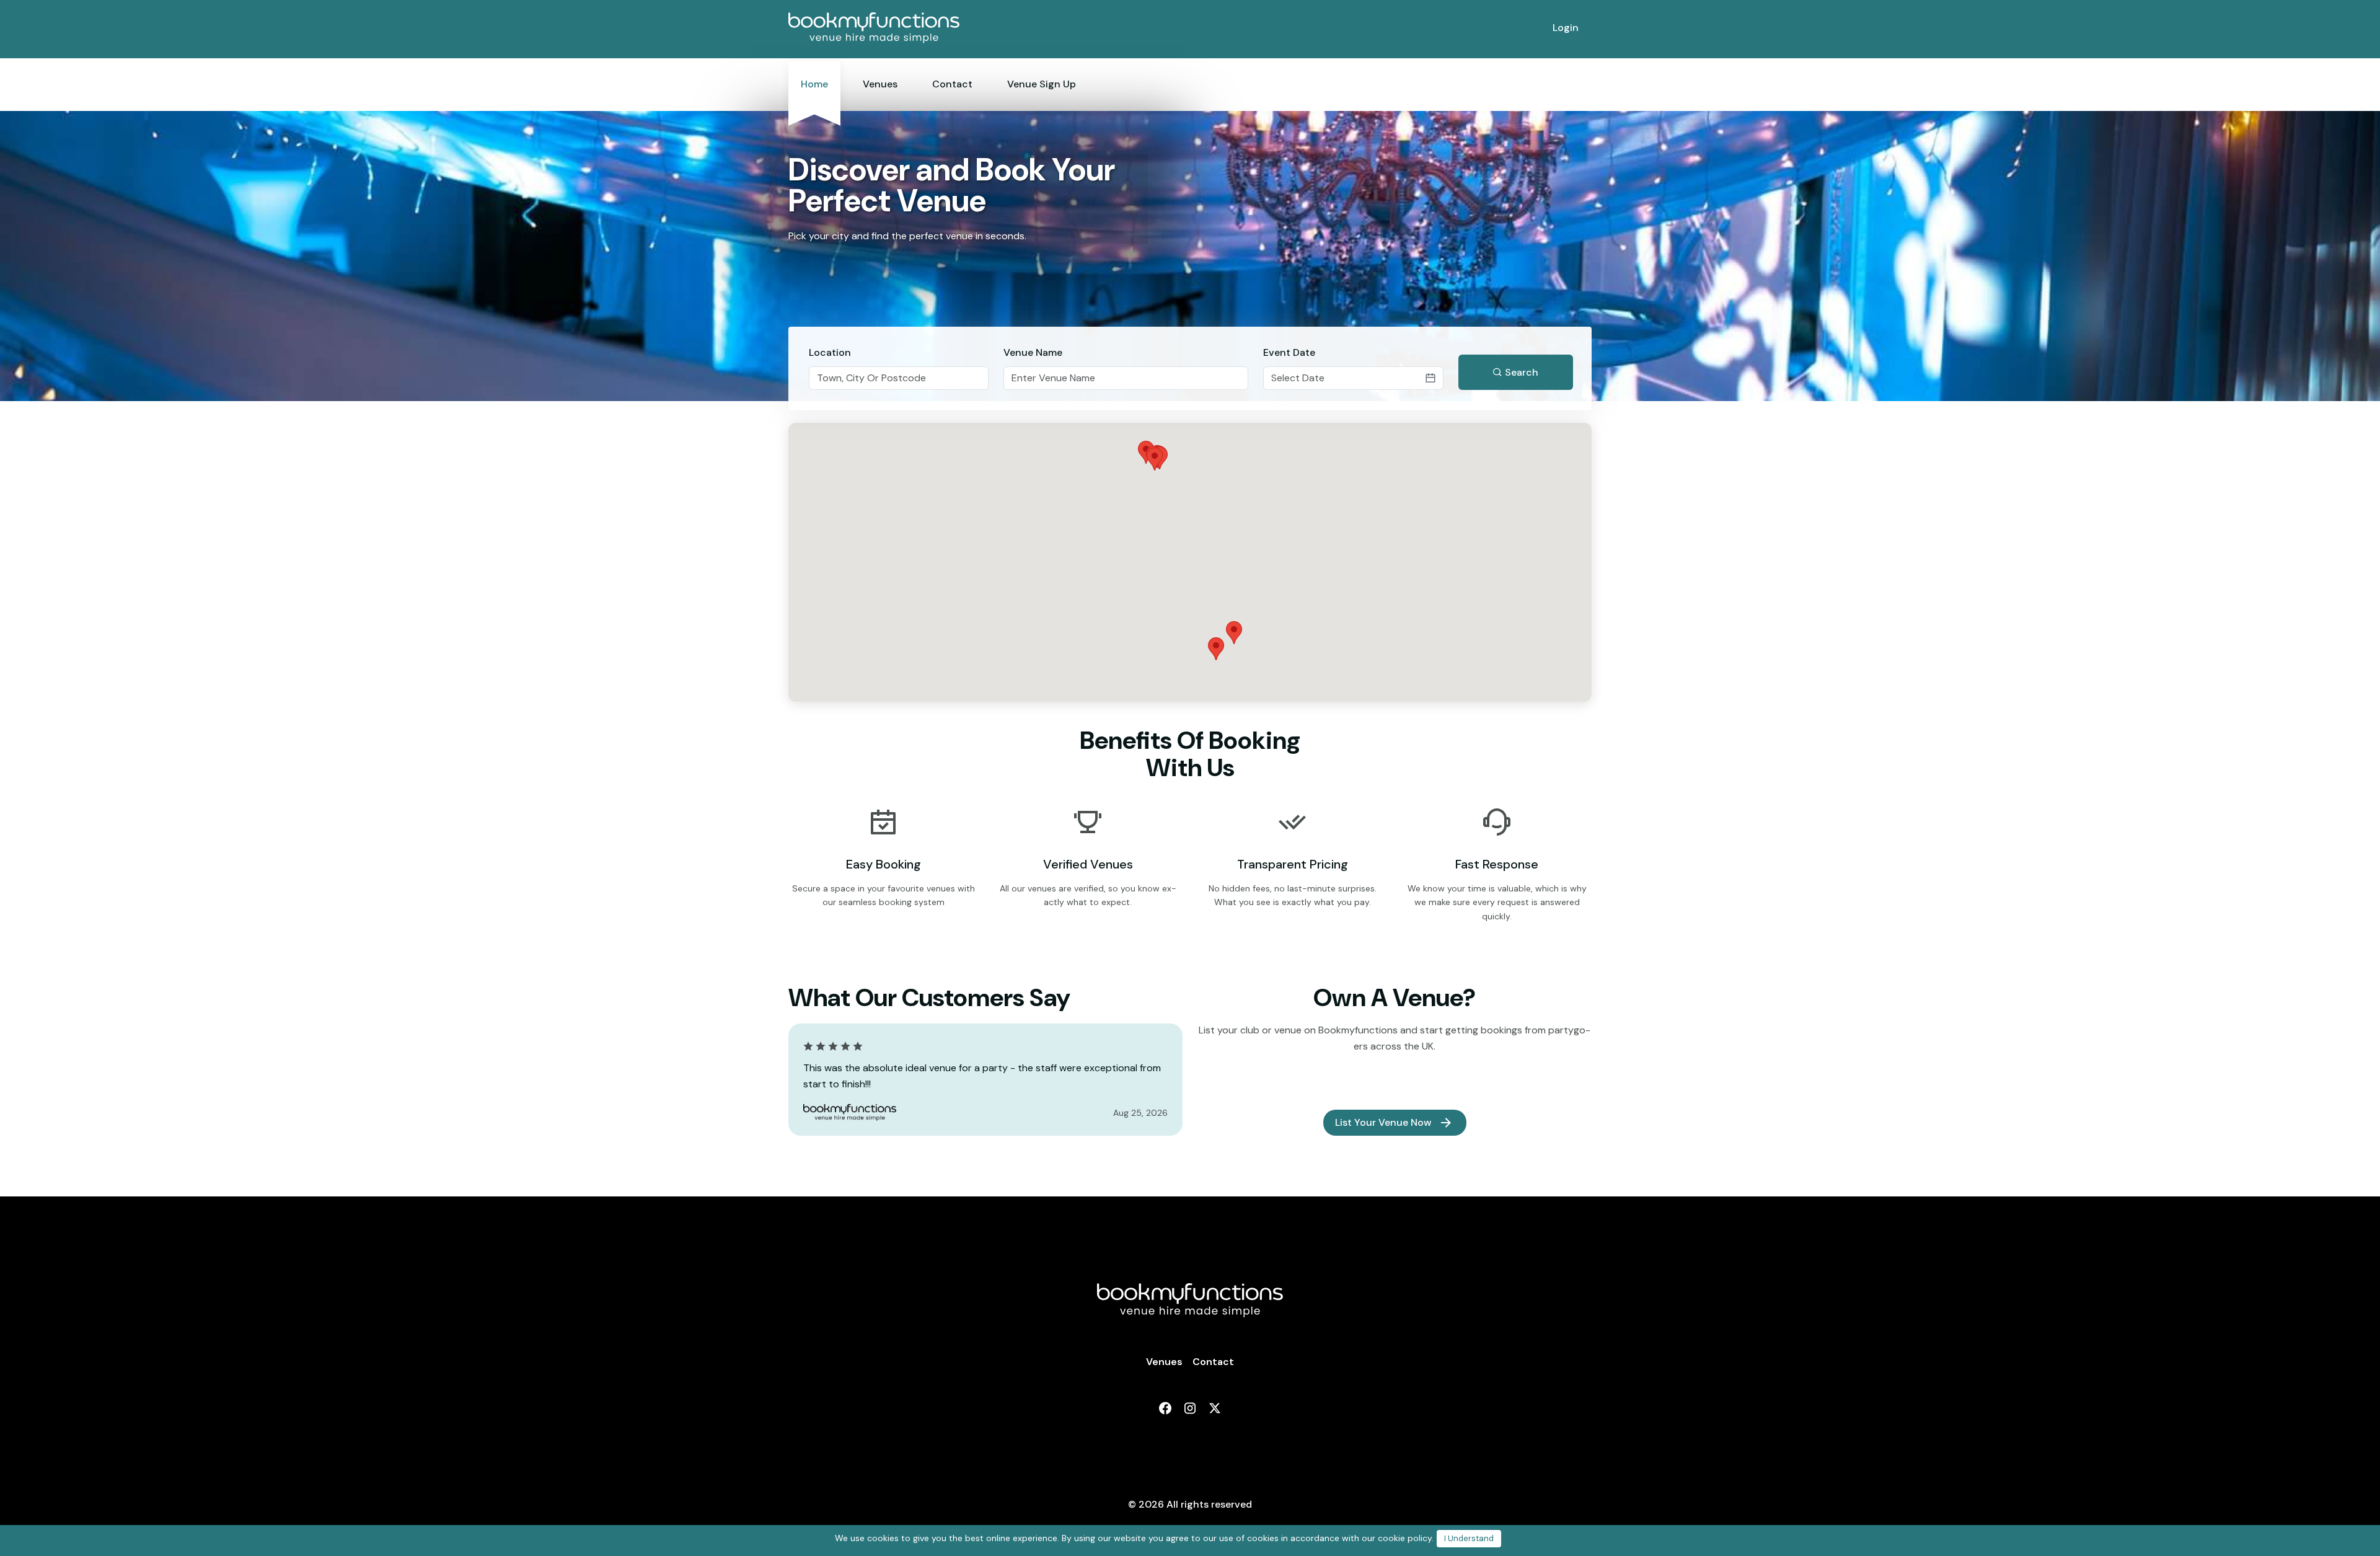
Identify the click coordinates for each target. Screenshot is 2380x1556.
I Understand (1469, 1538)
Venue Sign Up (1042, 84)
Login (1566, 28)
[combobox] (899, 378)
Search (1520, 372)
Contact (952, 84)
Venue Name (1033, 352)
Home (814, 84)
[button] (1155, 459)
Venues (880, 84)
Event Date (1289, 352)
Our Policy (1525, 1538)
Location (830, 352)
